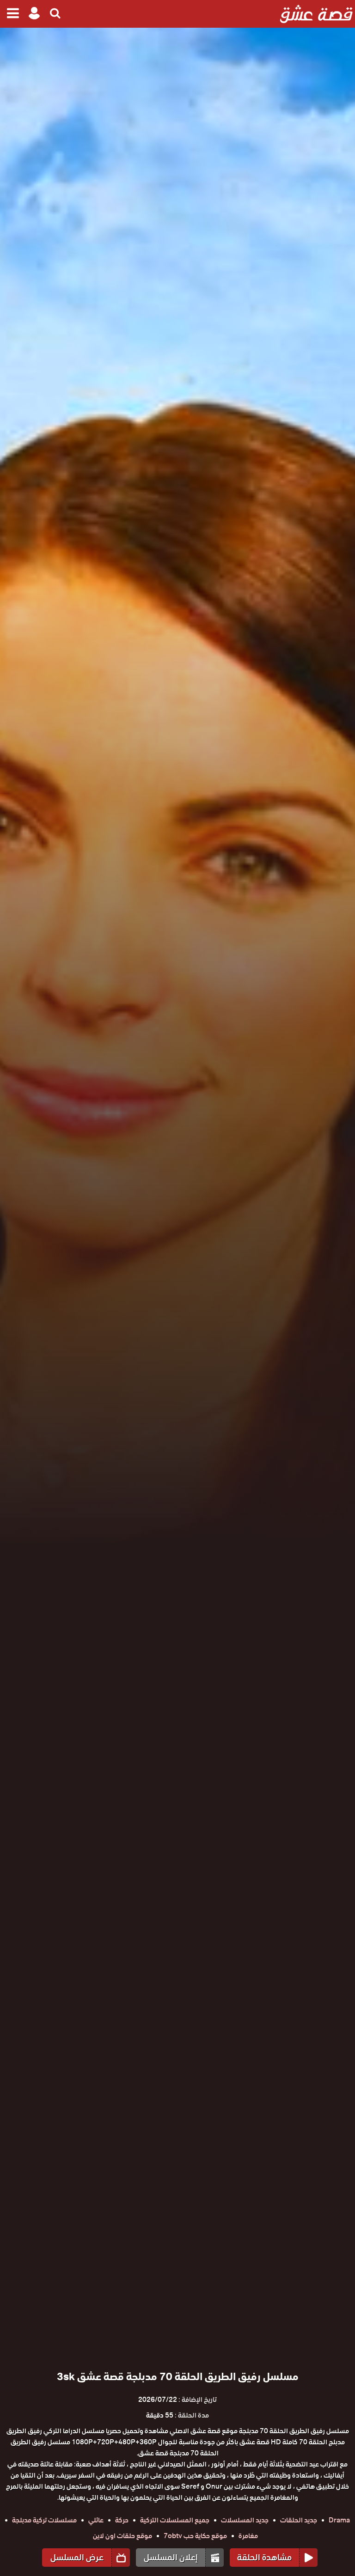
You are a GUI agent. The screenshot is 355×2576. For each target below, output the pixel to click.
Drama (339, 2520)
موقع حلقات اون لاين (122, 2536)
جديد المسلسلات (245, 2520)
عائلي (96, 2520)
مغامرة (248, 2536)
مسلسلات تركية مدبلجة (44, 2520)
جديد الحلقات (299, 2520)
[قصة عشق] (316, 14)
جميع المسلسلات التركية (175, 2520)
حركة (122, 2520)
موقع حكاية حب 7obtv (195, 2536)
